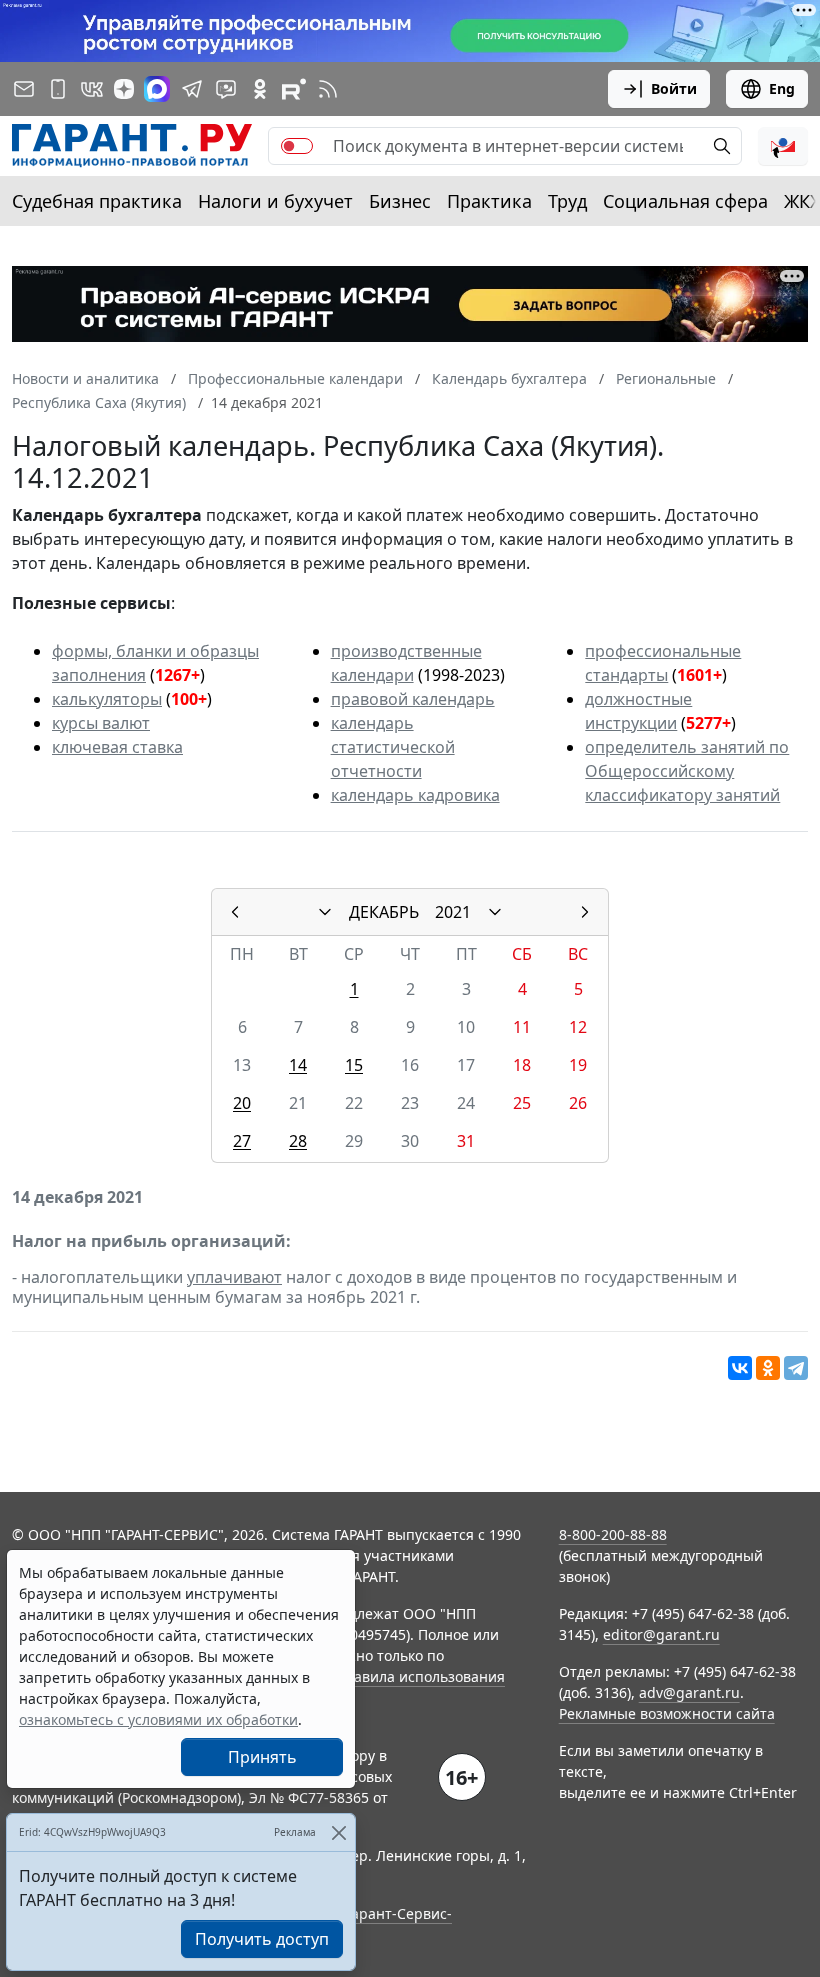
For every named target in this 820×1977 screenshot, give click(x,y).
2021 (453, 912)
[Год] (495, 912)
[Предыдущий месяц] (235, 912)
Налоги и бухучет (275, 201)
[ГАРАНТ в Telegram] (192, 89)
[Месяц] (325, 912)
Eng (782, 88)
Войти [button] (674, 88)
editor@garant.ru (661, 1634)
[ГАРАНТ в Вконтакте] (92, 89)
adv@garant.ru (689, 1692)
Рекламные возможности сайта (667, 1713)
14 (298, 1065)
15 (354, 1065)
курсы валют (101, 723)
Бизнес (400, 201)
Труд (567, 201)
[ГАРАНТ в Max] (157, 89)
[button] (783, 146)
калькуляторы (107, 699)
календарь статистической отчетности (393, 747)
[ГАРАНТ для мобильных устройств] (58, 89)
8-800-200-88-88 (613, 1534)
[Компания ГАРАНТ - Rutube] (294, 89)
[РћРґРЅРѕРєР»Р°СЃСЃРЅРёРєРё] (768, 1368)
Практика (489, 201)
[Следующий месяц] (585, 912)
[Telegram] (796, 1368)
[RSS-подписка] (328, 89)
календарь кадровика (415, 795)
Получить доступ (262, 1939)
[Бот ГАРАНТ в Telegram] (226, 89)
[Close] (338, 1832)
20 (242, 1103)
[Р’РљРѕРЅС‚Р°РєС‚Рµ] (740, 1368)
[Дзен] (124, 89)
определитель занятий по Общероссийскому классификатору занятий (687, 771)
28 (298, 1141)
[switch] (297, 146)
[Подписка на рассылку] (24, 89)
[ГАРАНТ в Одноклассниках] (260, 89)
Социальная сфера (685, 201)
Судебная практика (97, 201)
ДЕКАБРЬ (384, 912)
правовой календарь (413, 699)
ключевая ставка (117, 747)
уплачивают (234, 1277)
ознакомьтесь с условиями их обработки (158, 1719)
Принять (262, 1757)
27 (242, 1141)
